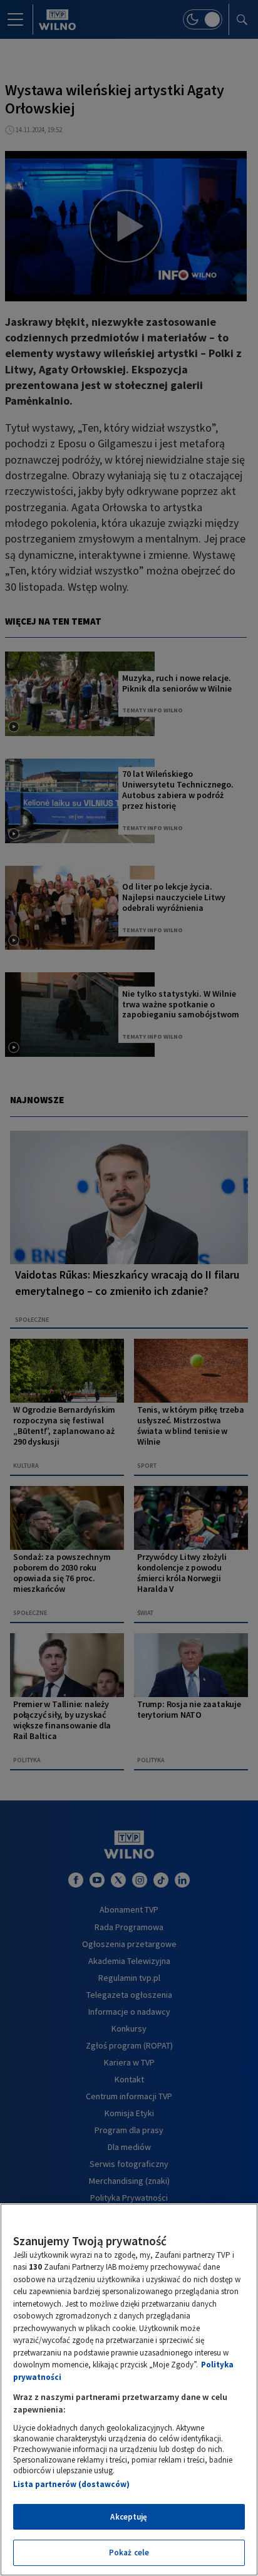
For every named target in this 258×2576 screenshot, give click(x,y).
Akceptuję (129, 2517)
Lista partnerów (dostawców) (71, 2484)
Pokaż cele (129, 2553)
